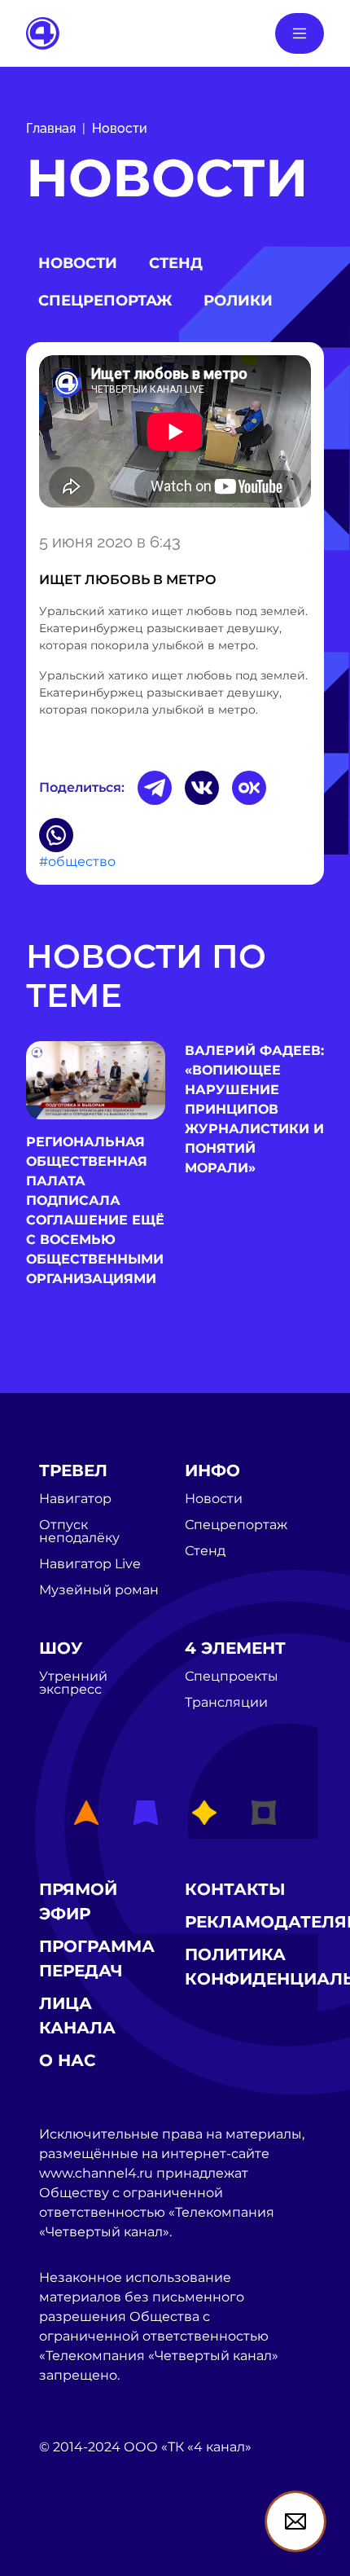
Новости (120, 128)
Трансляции (226, 1703)
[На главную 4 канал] (43, 32)
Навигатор (75, 1499)
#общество (77, 862)
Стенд (176, 263)
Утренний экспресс (73, 1683)
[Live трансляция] (75, 2540)
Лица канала (77, 2016)
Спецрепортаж (105, 301)
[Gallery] (175, 434)
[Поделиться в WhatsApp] (56, 835)
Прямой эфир (78, 1901)
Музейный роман (99, 1590)
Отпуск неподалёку (79, 1532)
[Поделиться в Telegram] (155, 788)
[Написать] (295, 2521)
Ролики (238, 301)
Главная (51, 128)
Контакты (235, 1889)
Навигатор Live (90, 1564)
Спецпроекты (232, 1677)
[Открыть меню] (300, 33)
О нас (68, 2060)
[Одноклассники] (249, 788)
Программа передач (97, 1958)
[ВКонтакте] (202, 788)
